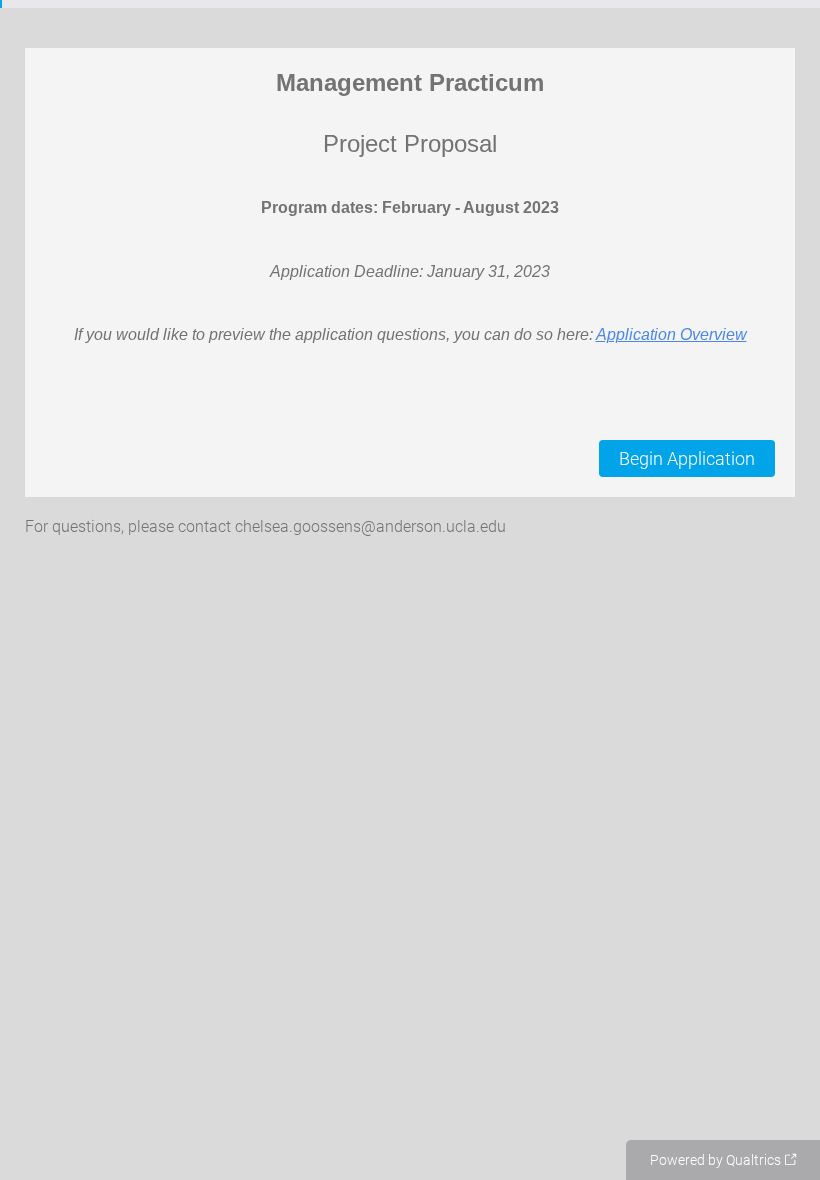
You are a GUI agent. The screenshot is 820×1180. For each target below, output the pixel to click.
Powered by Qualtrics (715, 1160)
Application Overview (671, 334)
